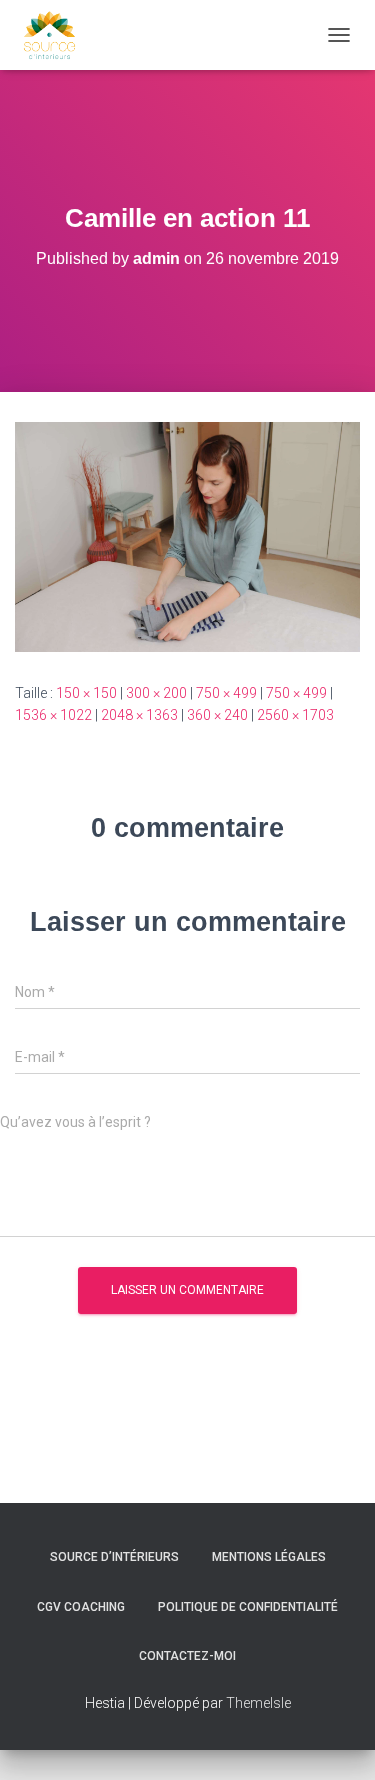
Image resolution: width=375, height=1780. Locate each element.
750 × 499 (226, 693)
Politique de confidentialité (248, 1607)
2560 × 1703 (295, 715)
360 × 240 (217, 715)
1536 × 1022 (53, 715)
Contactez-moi (187, 1656)
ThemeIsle (258, 1703)
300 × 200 (156, 693)
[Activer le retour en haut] (335, 1740)
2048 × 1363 (139, 715)
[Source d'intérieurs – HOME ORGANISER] (57, 35)
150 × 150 (86, 693)
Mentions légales (269, 1557)
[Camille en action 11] (187, 536)
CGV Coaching (81, 1607)
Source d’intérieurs (114, 1557)
